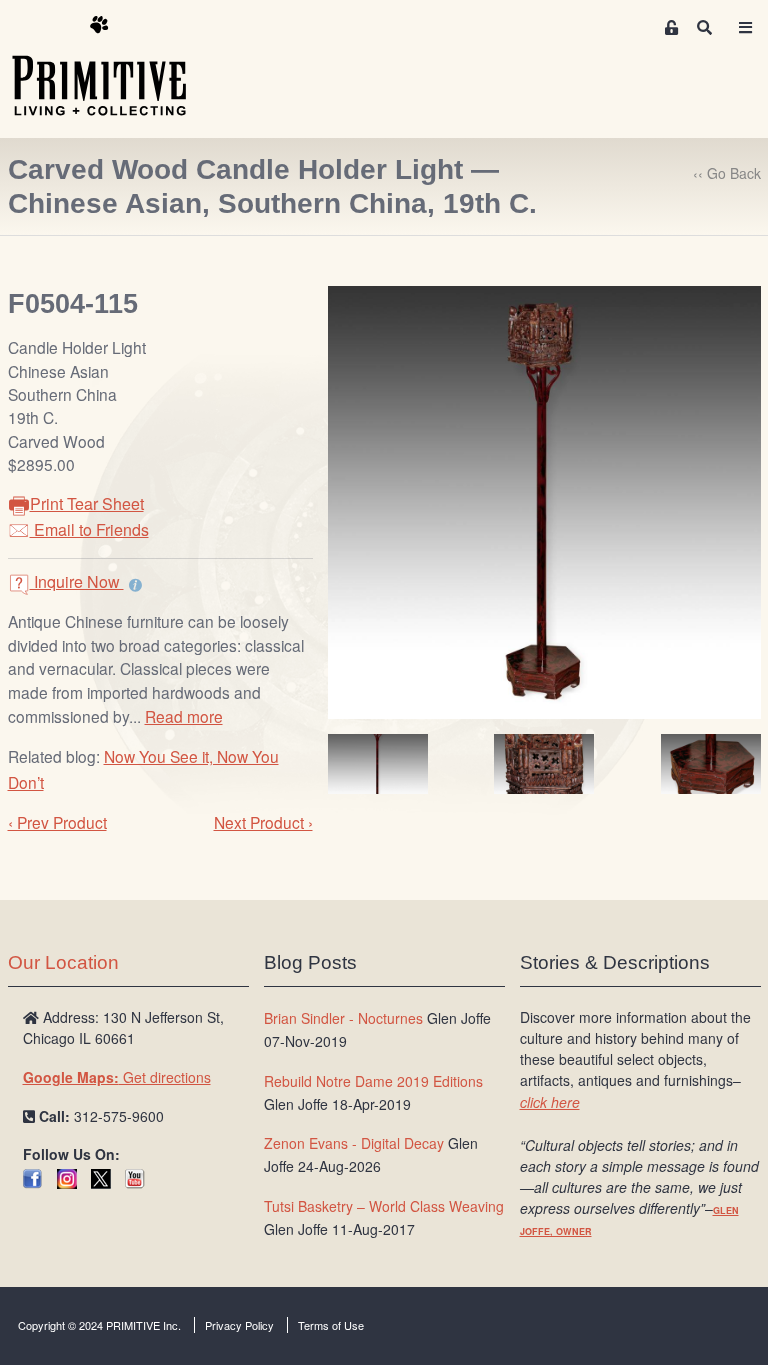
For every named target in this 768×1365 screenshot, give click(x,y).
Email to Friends (89, 529)
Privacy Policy (239, 1325)
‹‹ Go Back (727, 173)
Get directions (117, 1077)
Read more (184, 716)
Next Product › (263, 822)
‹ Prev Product (57, 822)
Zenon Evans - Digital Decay (354, 1143)
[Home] (114, 67)
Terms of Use (331, 1325)
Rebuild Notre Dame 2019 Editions (373, 1081)
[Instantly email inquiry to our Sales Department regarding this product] (135, 584)
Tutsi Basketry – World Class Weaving (384, 1206)
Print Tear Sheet (87, 503)
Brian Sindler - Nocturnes (343, 1018)
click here (550, 1102)
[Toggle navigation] (746, 27)
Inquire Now (77, 581)
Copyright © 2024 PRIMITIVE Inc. (99, 1325)
